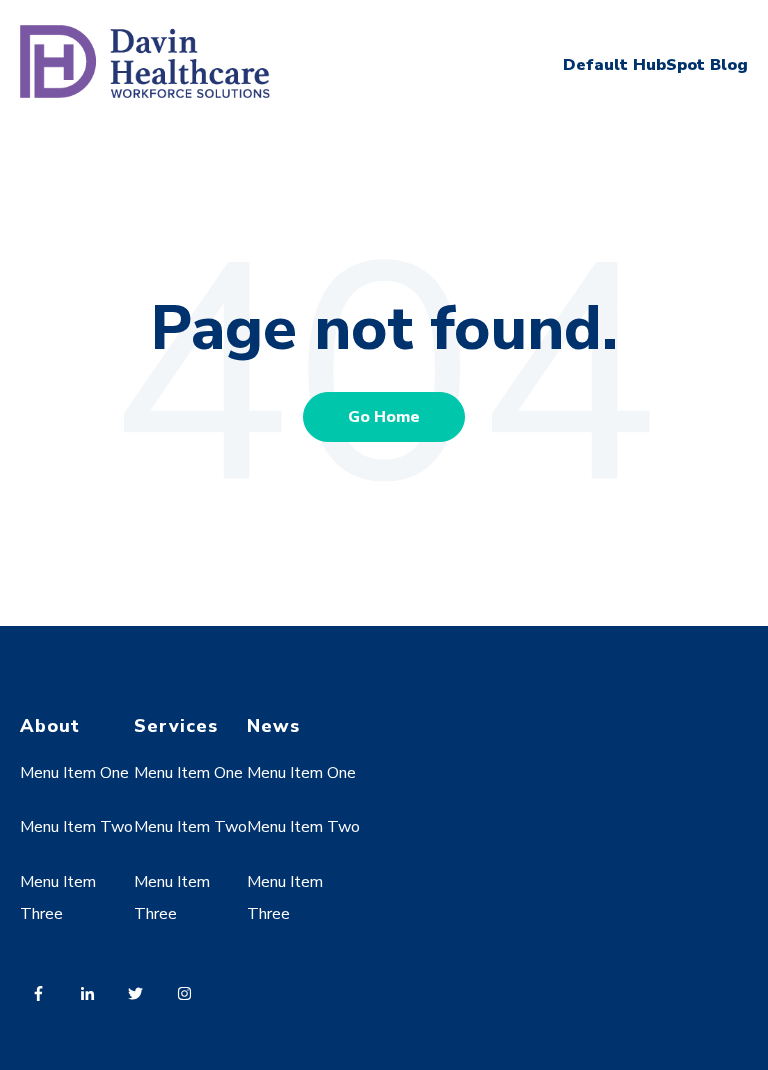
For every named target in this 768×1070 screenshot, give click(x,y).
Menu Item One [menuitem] (74, 773)
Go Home (384, 417)
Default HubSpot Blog (655, 65)
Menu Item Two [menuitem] (76, 827)
